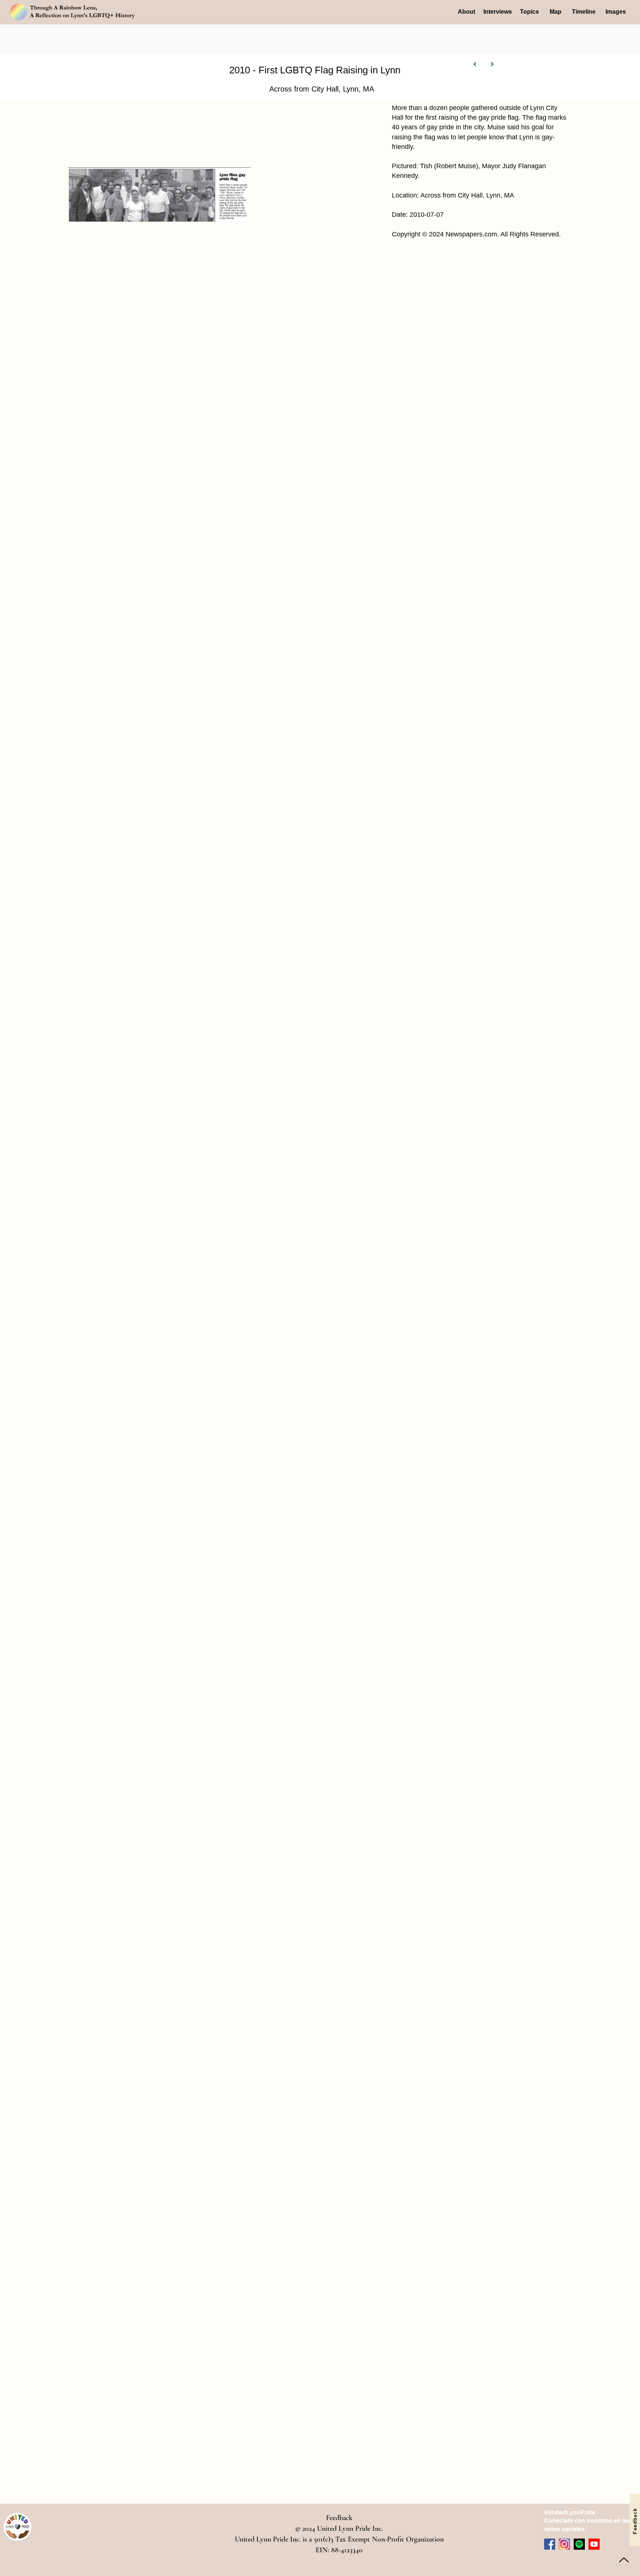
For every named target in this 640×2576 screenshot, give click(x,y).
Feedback (339, 2518)
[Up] (624, 2560)
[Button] (475, 64)
